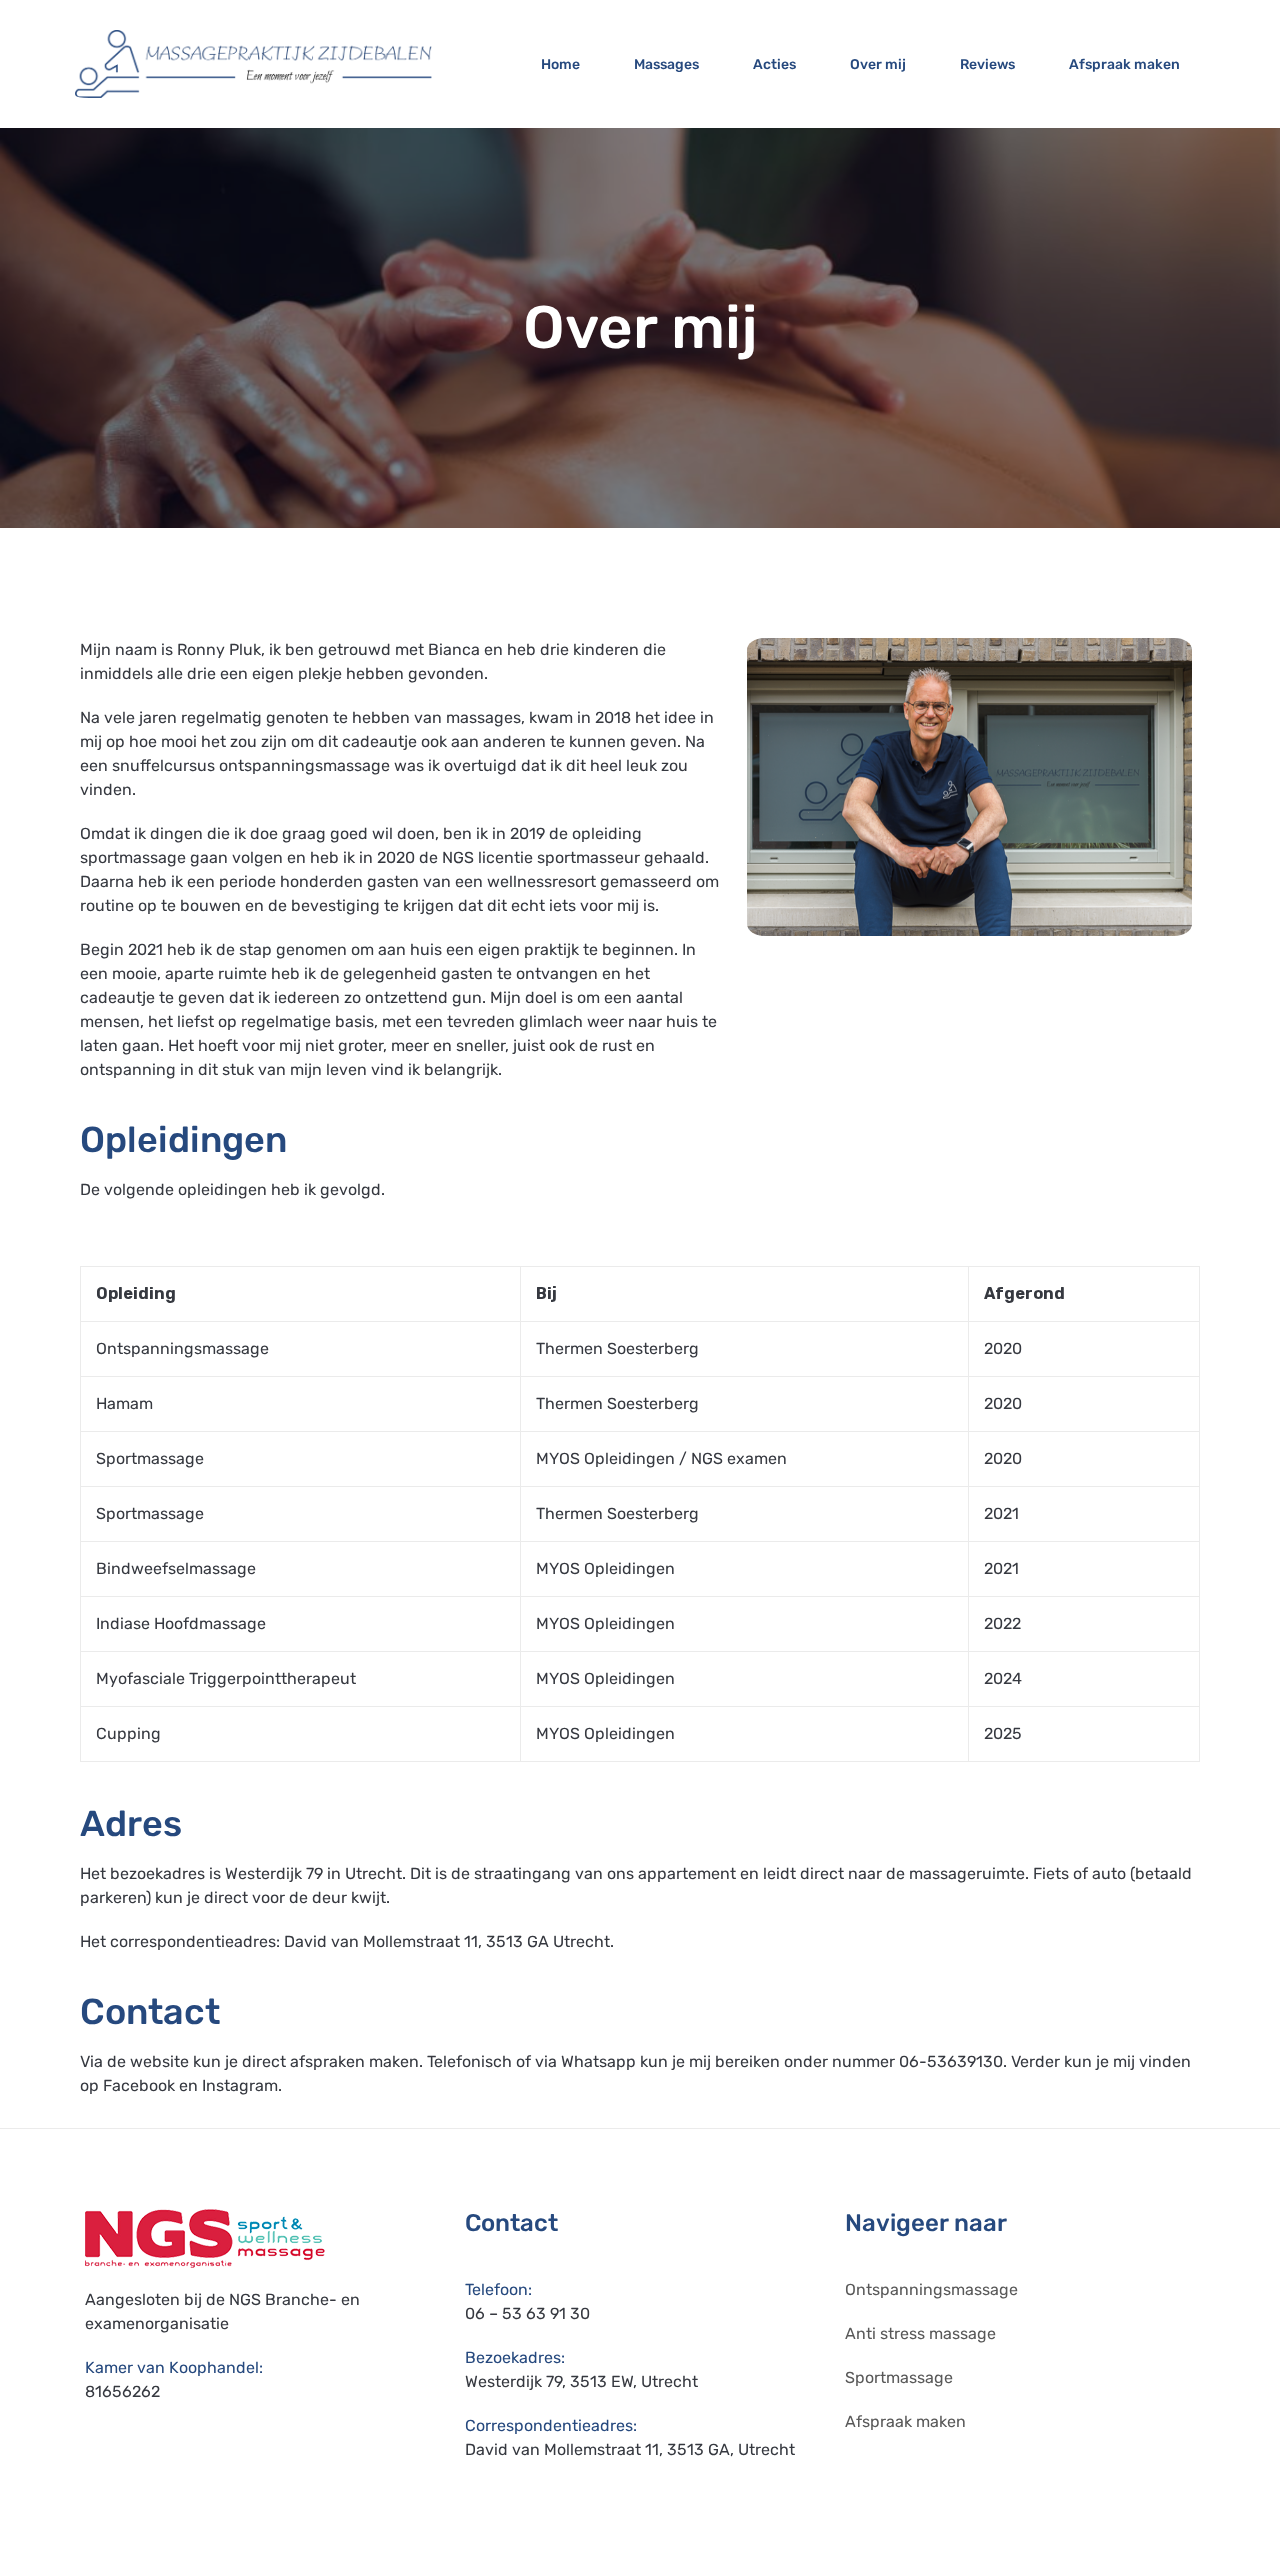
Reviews (987, 64)
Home (560, 64)
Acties (774, 64)
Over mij (878, 64)
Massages (666, 64)
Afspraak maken (1124, 64)
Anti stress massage (920, 2333)
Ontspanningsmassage (931, 2289)
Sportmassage (899, 2377)
